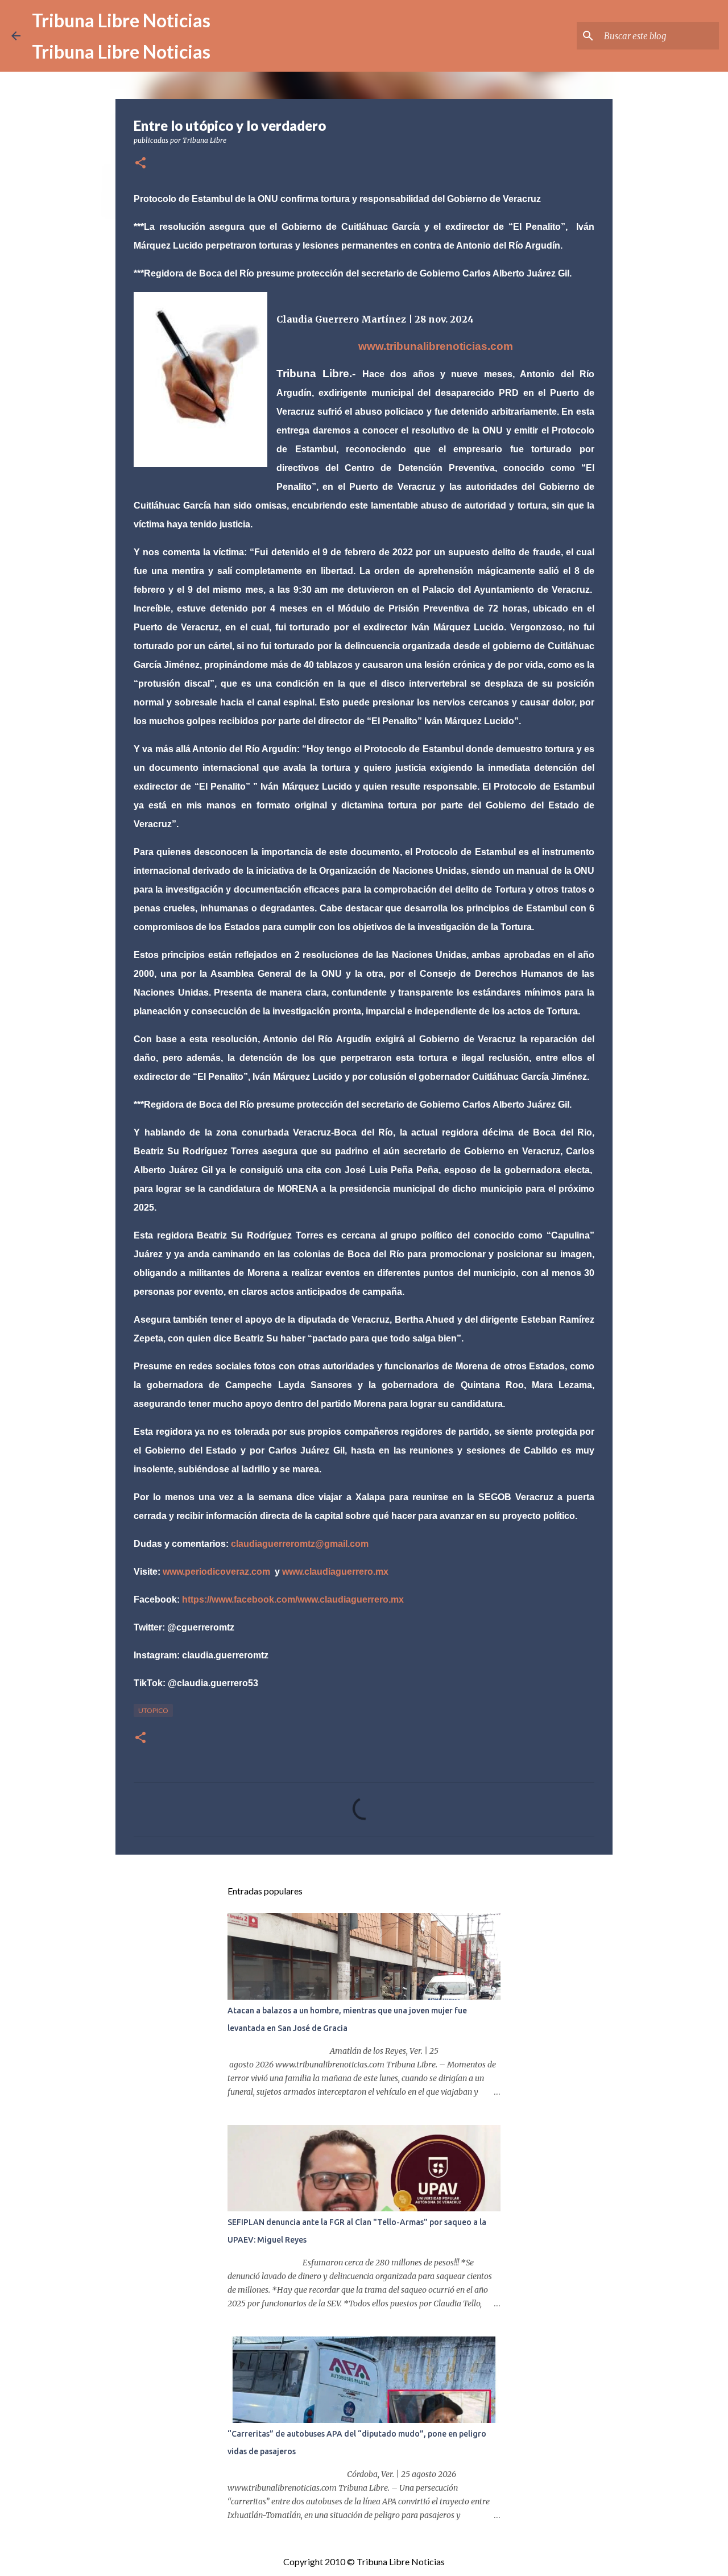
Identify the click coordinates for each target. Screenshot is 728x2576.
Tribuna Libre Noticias (121, 20)
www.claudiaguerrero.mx (335, 1572)
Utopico (153, 1710)
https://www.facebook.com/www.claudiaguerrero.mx (293, 1599)
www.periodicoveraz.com (216, 1572)
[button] (140, 164)
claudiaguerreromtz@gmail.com (300, 1544)
